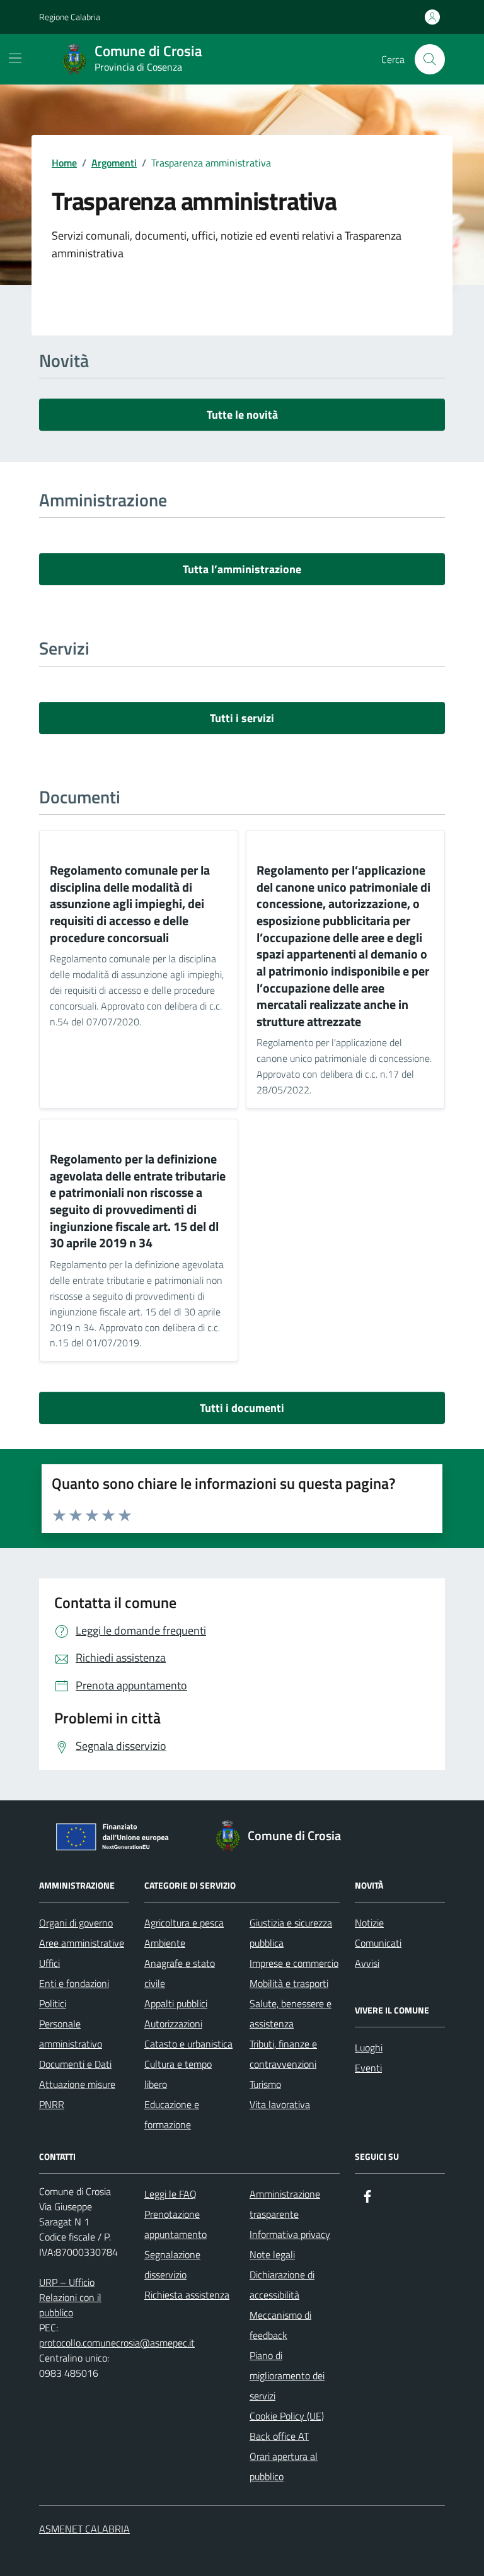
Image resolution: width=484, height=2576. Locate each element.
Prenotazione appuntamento (176, 2224)
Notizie (369, 1923)
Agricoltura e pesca (184, 1923)
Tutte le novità (242, 415)
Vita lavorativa (280, 2104)
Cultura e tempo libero (178, 2074)
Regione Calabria (70, 17)
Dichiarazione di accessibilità (282, 2285)
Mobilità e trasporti (289, 1983)
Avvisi (367, 1963)
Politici (53, 2003)
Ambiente (165, 1943)
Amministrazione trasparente (285, 2204)
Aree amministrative (82, 1943)
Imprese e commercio (294, 1963)
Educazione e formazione (172, 2114)
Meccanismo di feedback (280, 2325)
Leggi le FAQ (170, 2194)
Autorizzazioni (173, 2024)
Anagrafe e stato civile (180, 1973)
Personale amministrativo (71, 2034)
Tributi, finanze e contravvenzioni (283, 2054)
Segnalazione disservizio (172, 2264)
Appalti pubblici (176, 2003)
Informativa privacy (290, 2234)
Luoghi (369, 2048)
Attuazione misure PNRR (77, 2094)
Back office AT (279, 2436)
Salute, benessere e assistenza (291, 2014)
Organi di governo (76, 1923)
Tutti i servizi (242, 718)
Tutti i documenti (242, 1408)
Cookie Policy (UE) (287, 2416)
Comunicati (378, 1943)
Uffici (49, 1963)
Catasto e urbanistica (188, 2044)
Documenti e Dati (75, 2064)
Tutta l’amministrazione (242, 569)
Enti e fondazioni (74, 1983)
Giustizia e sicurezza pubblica (291, 1933)
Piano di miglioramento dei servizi (287, 2375)
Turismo (265, 2084)
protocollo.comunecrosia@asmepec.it (117, 2343)
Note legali (272, 2254)
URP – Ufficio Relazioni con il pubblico (70, 2297)
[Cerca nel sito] (430, 59)
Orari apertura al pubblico (284, 2466)
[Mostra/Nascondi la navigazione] (15, 58)
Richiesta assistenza (187, 2295)
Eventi (368, 2068)
